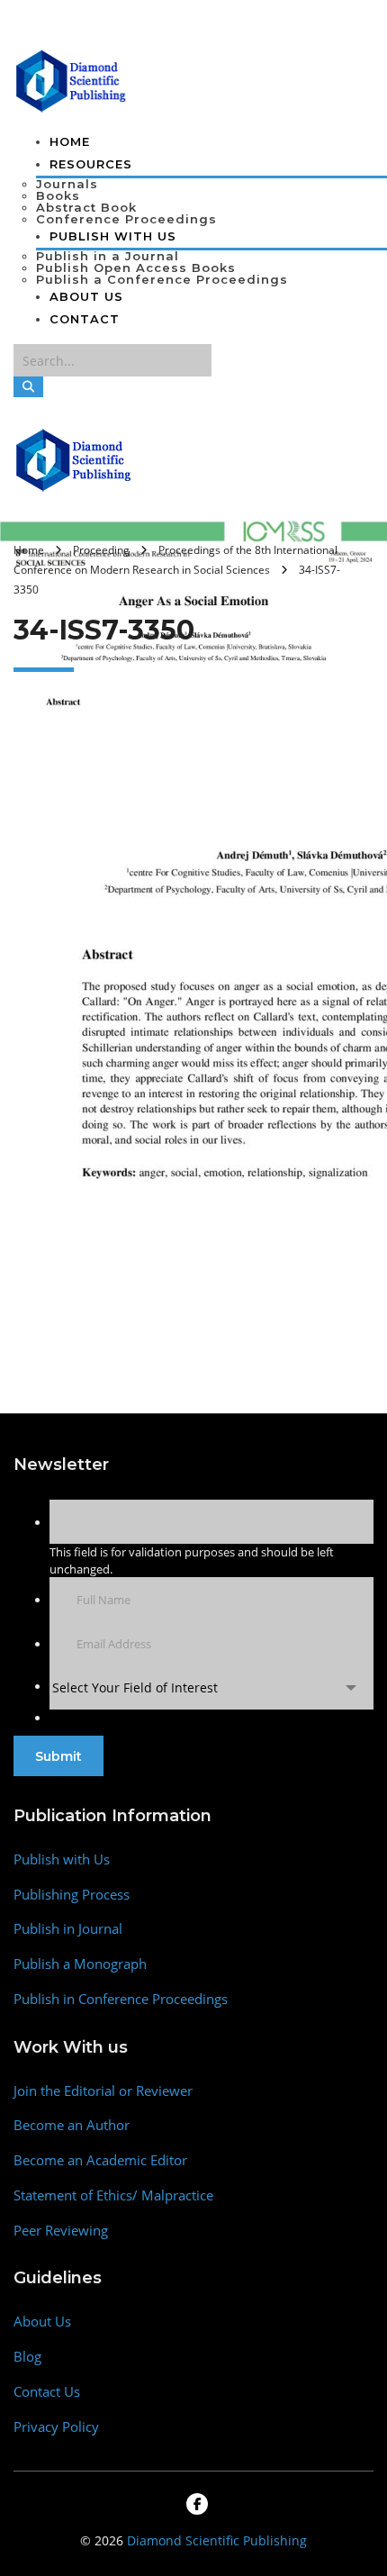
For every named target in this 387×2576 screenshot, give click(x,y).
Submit (58, 1756)
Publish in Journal (68, 1929)
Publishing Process (72, 1895)
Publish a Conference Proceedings (162, 279)
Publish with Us (62, 1859)
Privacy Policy (56, 2427)
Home (70, 141)
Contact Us (47, 2392)
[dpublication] (72, 79)
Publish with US (113, 236)
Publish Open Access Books (136, 268)
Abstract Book (86, 207)
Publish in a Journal (108, 256)
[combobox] (211, 1687)
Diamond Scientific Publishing (217, 2540)
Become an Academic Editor (100, 2160)
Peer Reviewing (61, 2231)
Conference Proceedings (126, 219)
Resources (91, 164)
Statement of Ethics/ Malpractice (113, 2195)
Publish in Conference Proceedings (121, 1999)
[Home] (74, 458)
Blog (27, 2357)
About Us (86, 296)
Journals (67, 184)
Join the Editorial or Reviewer (103, 2091)
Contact (85, 319)
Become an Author (72, 2125)
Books (58, 195)
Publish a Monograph (80, 1964)
